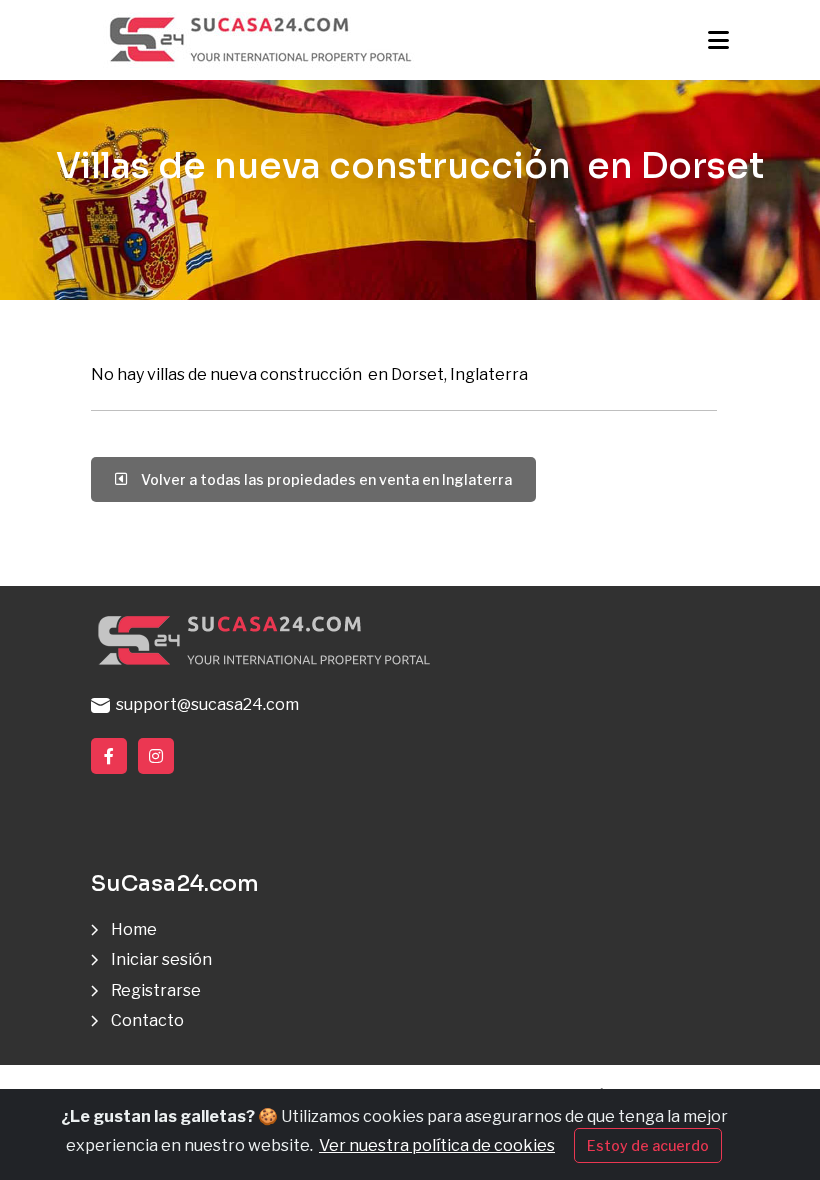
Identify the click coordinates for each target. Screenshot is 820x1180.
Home (134, 929)
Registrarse (156, 990)
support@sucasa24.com (204, 704)
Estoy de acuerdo (648, 1145)
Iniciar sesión (161, 959)
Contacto (147, 1020)
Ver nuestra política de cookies (437, 1145)
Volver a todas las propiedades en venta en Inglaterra (323, 479)
